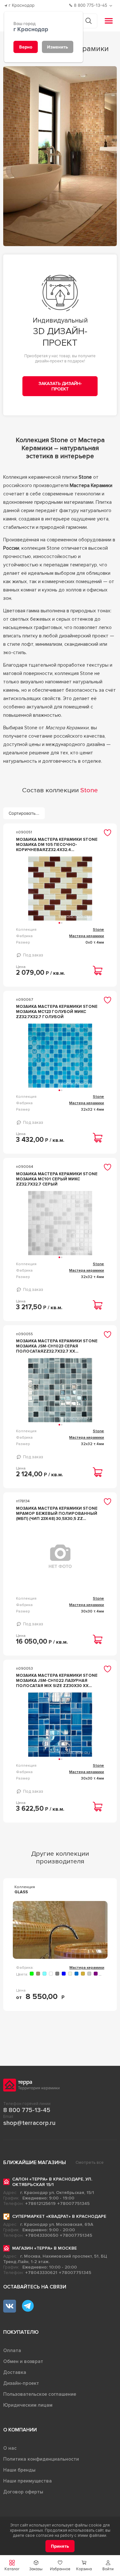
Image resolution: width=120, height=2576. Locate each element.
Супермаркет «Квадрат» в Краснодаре (59, 2216)
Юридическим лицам (28, 2405)
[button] (108, 2566)
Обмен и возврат (23, 2361)
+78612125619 (40, 2203)
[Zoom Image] (60, 156)
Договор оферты (23, 2492)
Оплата (12, 2350)
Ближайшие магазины (35, 2163)
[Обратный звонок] (112, 6)
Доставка (15, 2372)
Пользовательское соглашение (40, 2394)
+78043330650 (42, 2235)
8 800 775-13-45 (27, 2110)
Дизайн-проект (21, 2383)
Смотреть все (90, 2163)
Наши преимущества (28, 2481)
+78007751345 (73, 2203)
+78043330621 (41, 2273)
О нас (10, 2448)
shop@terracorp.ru (29, 2123)
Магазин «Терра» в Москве (44, 2248)
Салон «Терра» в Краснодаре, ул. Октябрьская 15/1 (52, 2182)
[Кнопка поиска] (88, 21)
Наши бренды (19, 2470)
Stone (98, 930)
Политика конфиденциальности (41, 2459)
